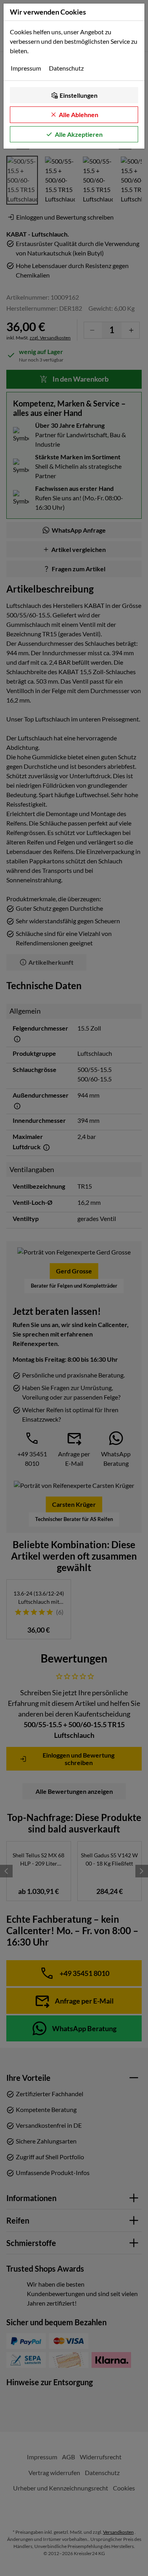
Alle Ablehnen (79, 115)
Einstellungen (79, 95)
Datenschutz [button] (66, 68)
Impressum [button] (26, 68)
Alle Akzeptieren (79, 134)
